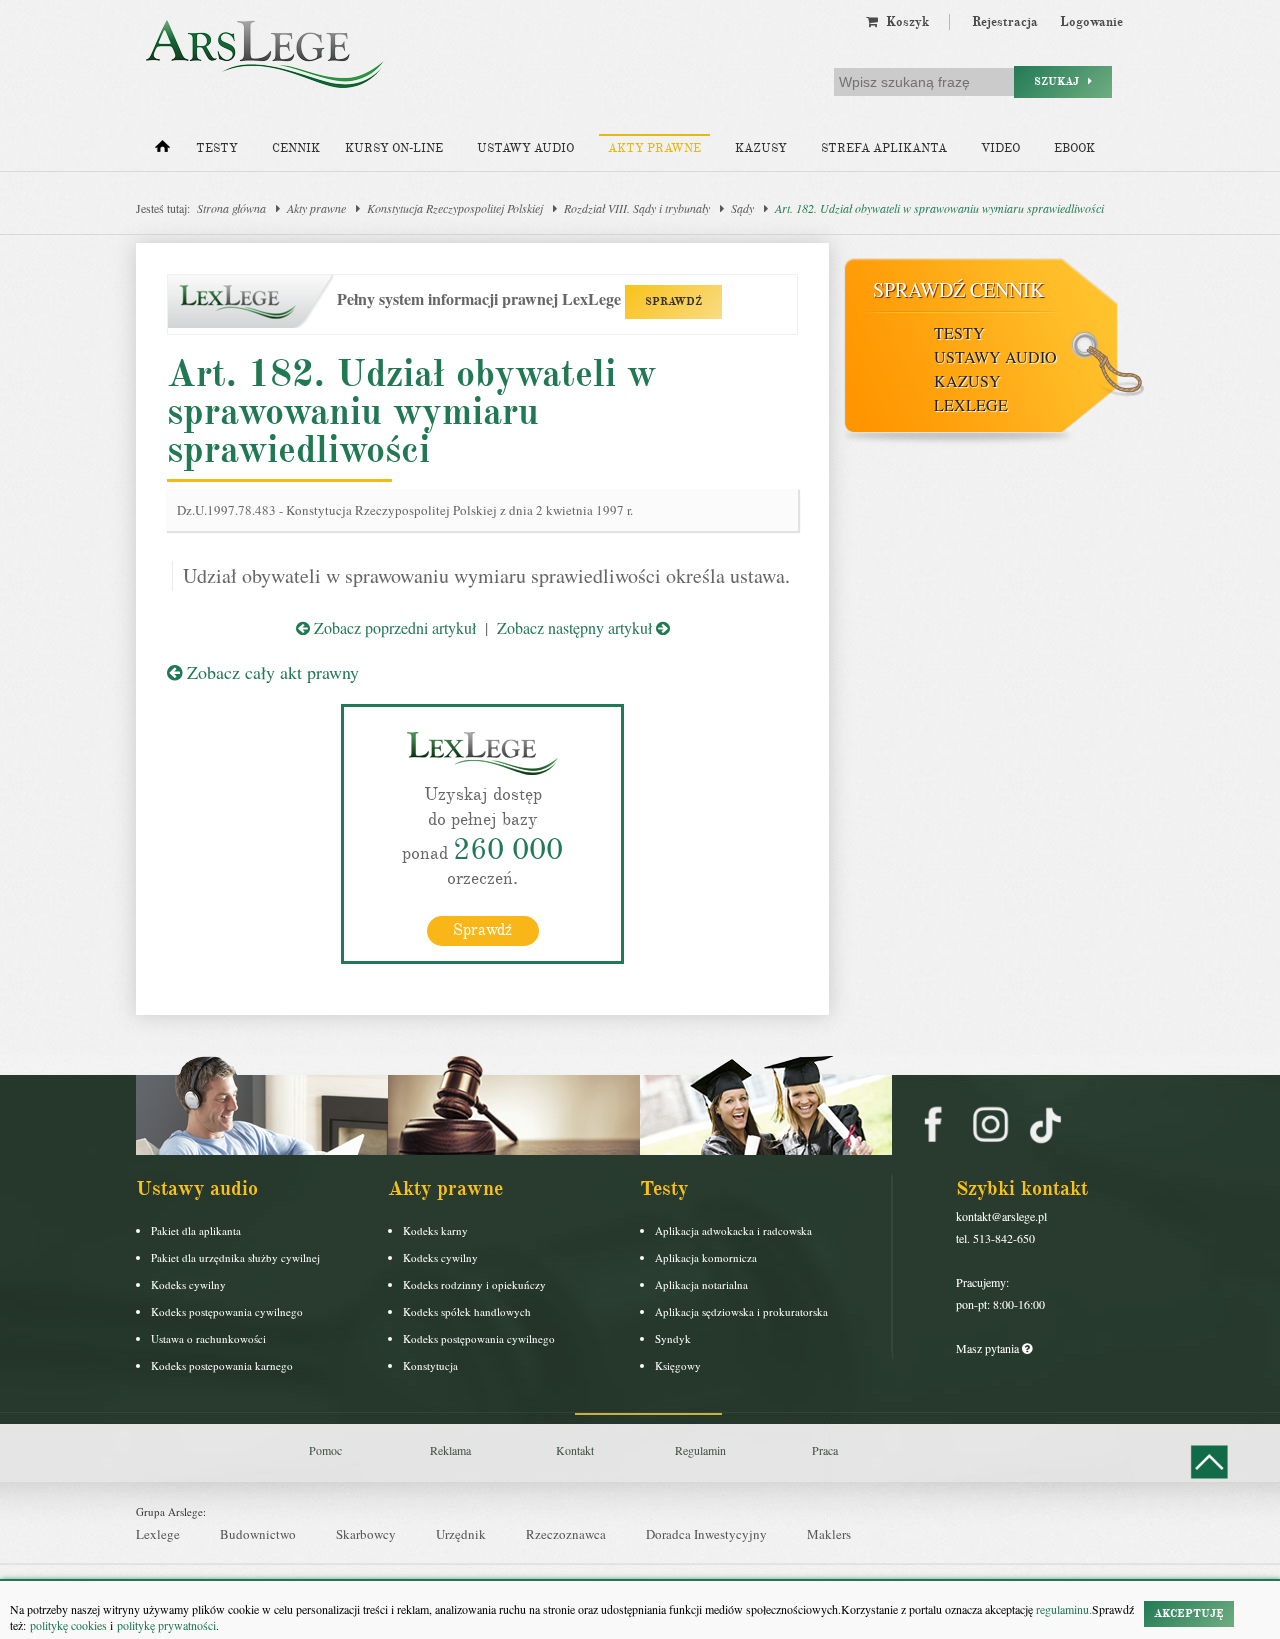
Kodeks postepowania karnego (222, 1365)
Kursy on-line (394, 148)
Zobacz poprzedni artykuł (393, 627)
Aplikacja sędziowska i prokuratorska (741, 1311)
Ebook (1074, 148)
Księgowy (678, 1365)
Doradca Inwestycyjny (706, 1534)
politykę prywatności (166, 1625)
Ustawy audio (525, 148)
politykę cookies (68, 1625)
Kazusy (761, 148)
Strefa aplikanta (884, 148)
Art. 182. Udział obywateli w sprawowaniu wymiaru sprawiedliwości (939, 208)
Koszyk (903, 22)
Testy (217, 148)
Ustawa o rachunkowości (208, 1338)
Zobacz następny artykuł (576, 627)
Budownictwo (258, 1534)
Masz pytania (989, 1348)
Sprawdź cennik (958, 289)
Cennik (296, 148)
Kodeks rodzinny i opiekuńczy (474, 1284)
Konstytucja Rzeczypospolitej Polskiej (455, 208)
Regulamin (700, 1450)
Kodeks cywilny (188, 1284)
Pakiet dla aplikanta (196, 1230)
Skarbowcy (366, 1534)
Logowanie (1091, 22)
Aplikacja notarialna (701, 1284)
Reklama (450, 1450)
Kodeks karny (435, 1230)
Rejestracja (1005, 22)
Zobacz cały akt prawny (270, 672)
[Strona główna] (162, 151)
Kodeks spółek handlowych (467, 1311)
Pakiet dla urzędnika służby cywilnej (235, 1257)
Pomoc (325, 1450)
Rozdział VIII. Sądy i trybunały (637, 208)
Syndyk (673, 1338)
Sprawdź (482, 930)
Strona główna (231, 208)
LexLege (971, 404)
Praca (825, 1450)
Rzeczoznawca (566, 1534)
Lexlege (158, 1534)
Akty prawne (654, 148)
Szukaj (1061, 81)
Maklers (829, 1534)
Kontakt (575, 1450)
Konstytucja (430, 1365)
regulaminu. (1062, 1609)
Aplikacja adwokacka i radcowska (733, 1230)
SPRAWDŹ (673, 301)
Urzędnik (461, 1534)
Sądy (742, 208)
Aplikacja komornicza (706, 1257)
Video (1000, 148)
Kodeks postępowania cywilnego (227, 1311)
